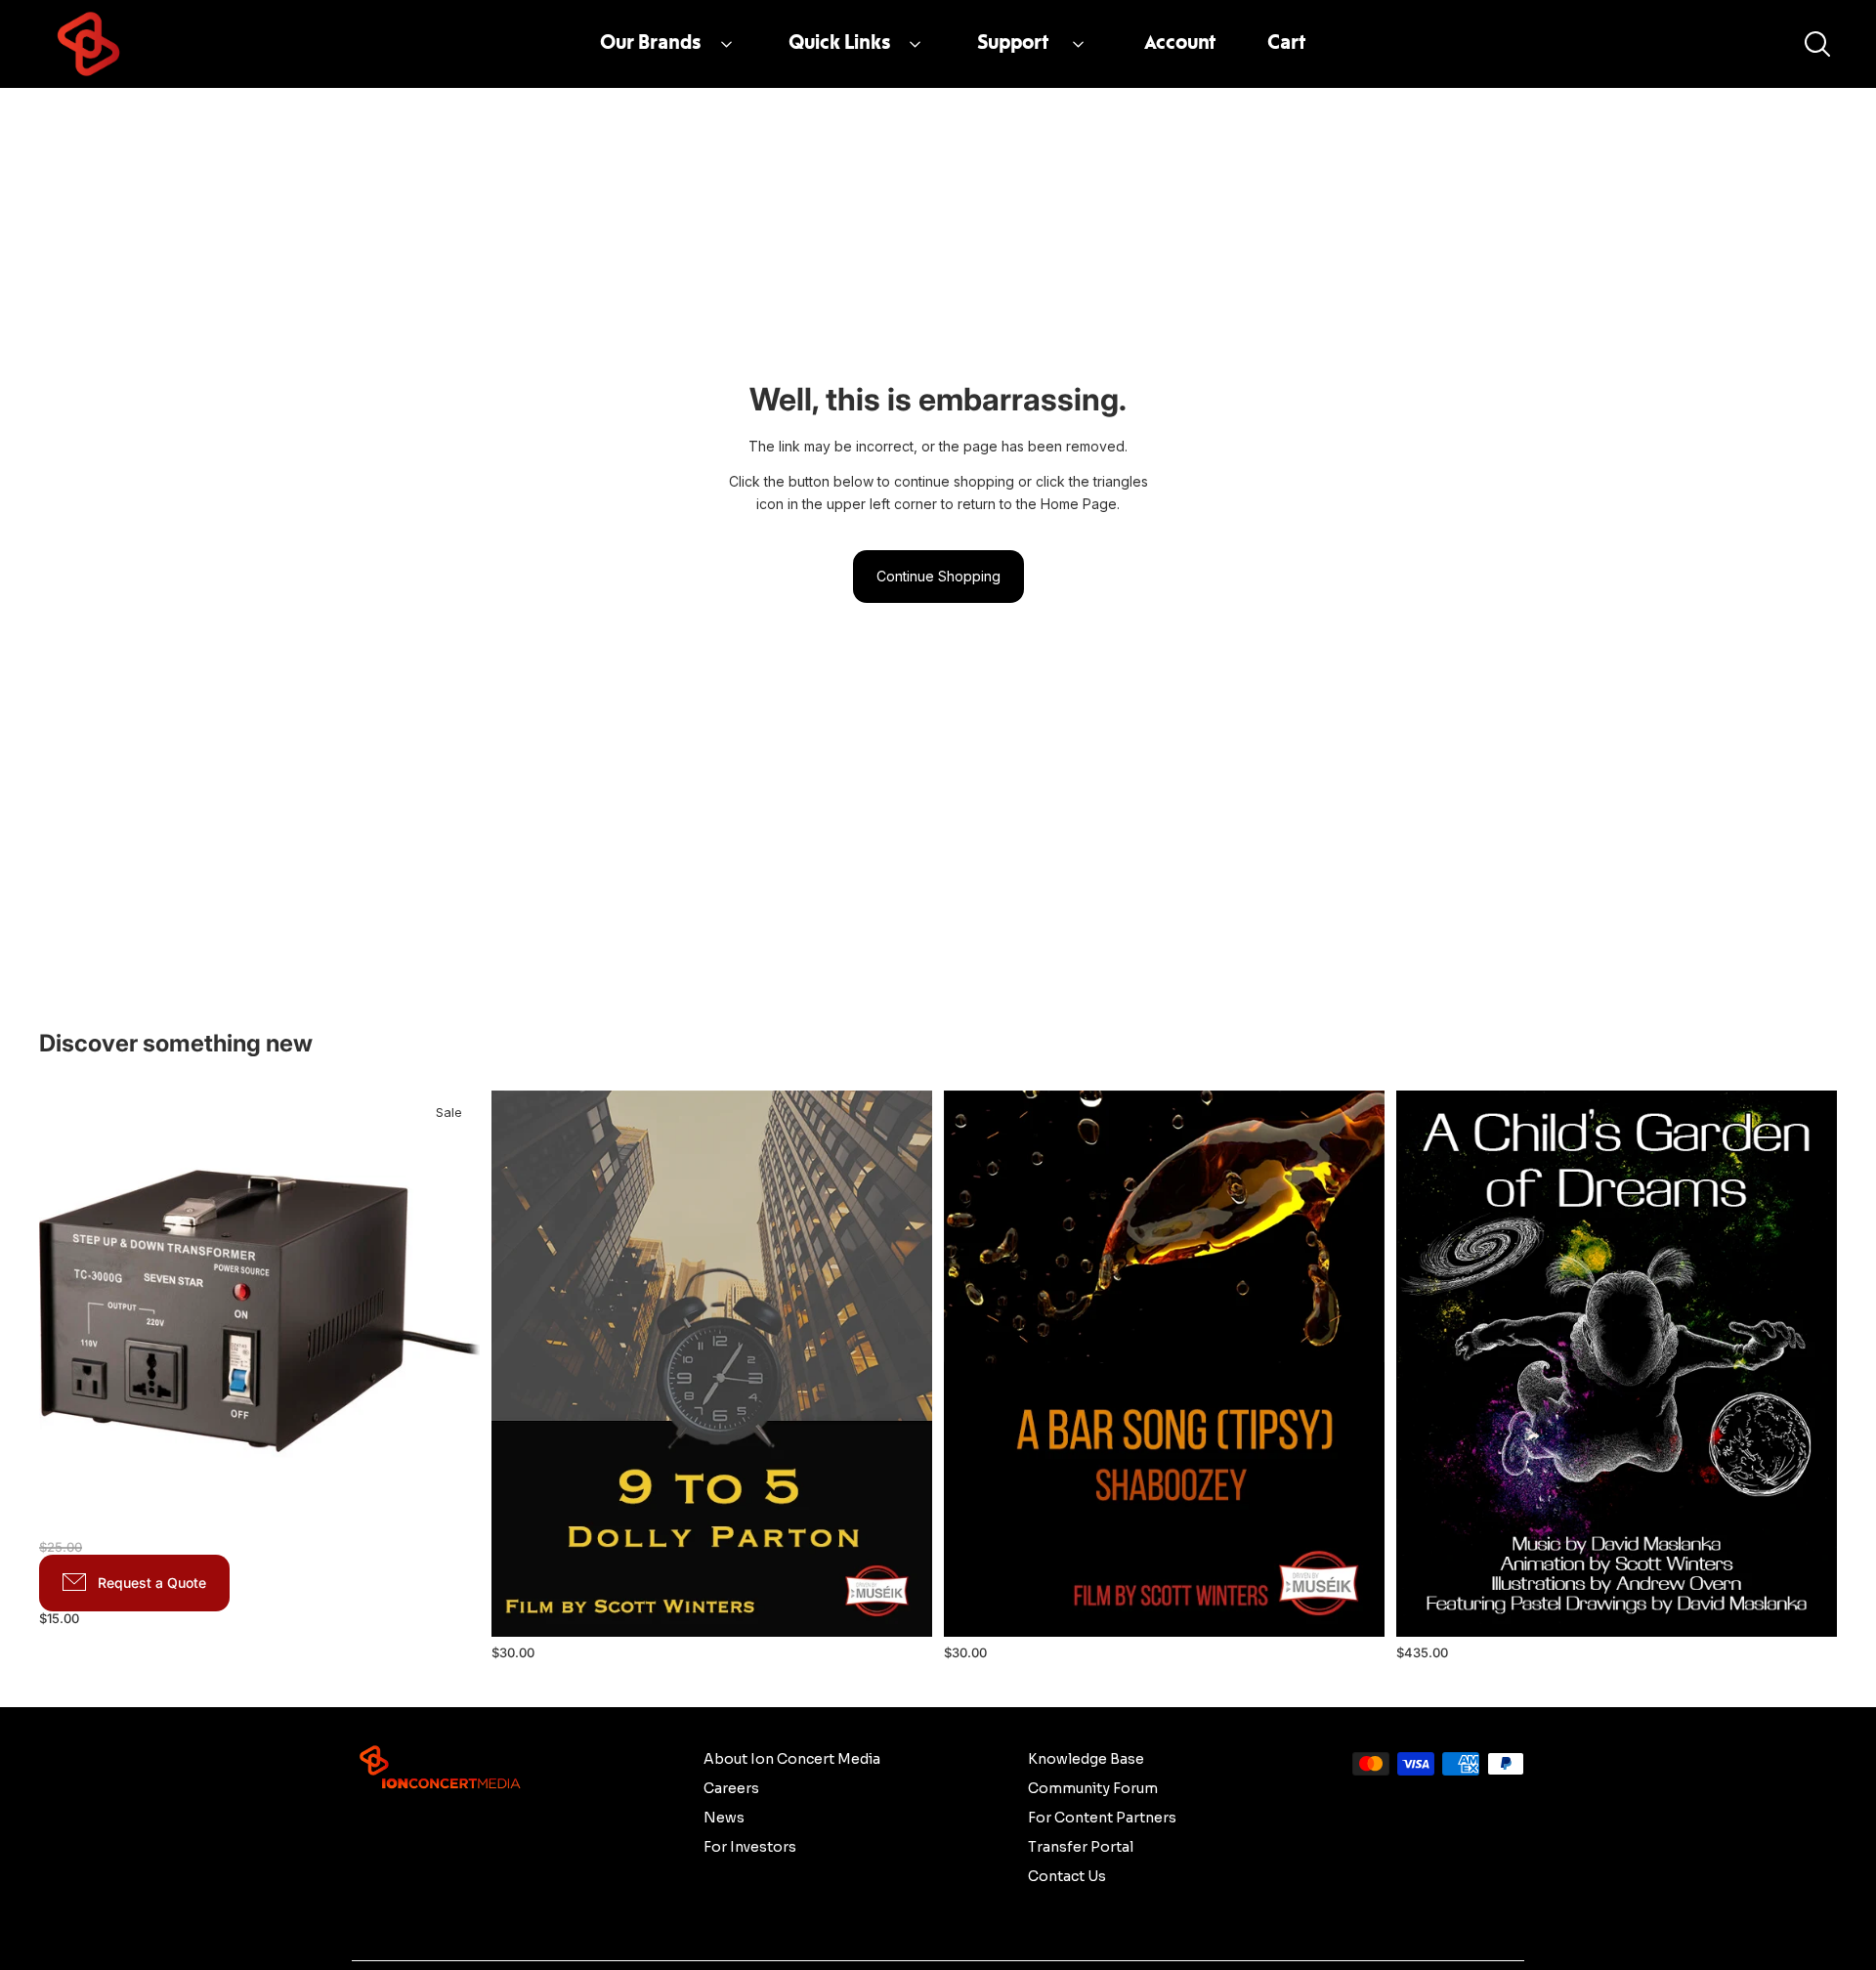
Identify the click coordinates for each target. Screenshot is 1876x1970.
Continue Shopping (938, 576)
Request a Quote (152, 1583)
